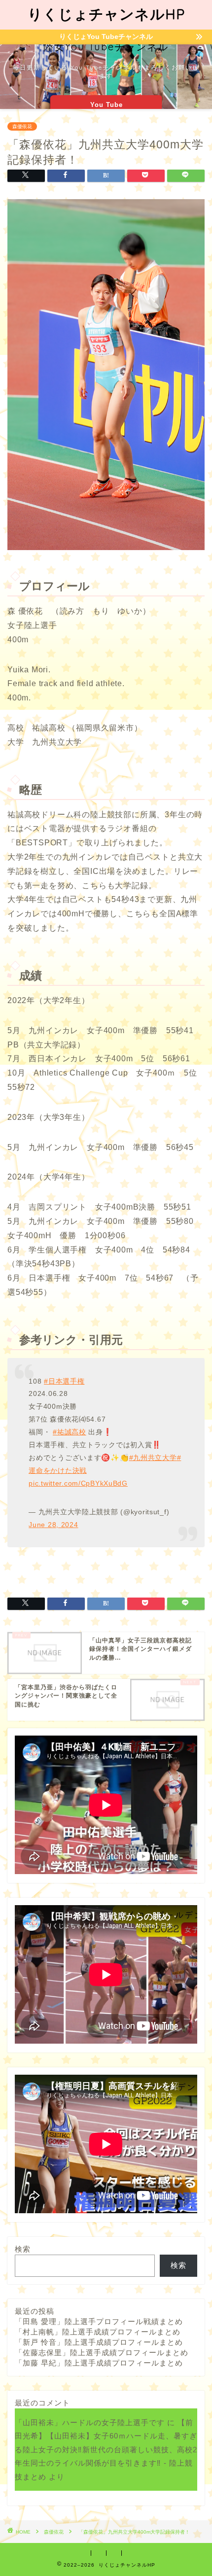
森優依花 (22, 126)
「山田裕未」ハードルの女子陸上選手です (90, 2422)
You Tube (106, 105)
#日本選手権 (64, 1381)
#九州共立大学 (153, 1458)
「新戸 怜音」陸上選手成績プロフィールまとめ (99, 2342)
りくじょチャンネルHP (106, 14)
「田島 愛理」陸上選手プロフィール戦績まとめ (99, 2321)
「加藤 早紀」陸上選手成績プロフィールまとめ (99, 2363)
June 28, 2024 (53, 1525)
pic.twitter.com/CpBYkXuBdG (78, 1483)
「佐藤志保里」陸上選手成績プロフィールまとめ (102, 2352)
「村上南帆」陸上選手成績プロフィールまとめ (98, 2332)
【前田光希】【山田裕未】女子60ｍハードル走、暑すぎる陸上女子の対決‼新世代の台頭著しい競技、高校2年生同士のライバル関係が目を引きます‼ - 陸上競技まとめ (106, 2449)
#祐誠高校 (70, 1432)
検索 (23, 2249)
